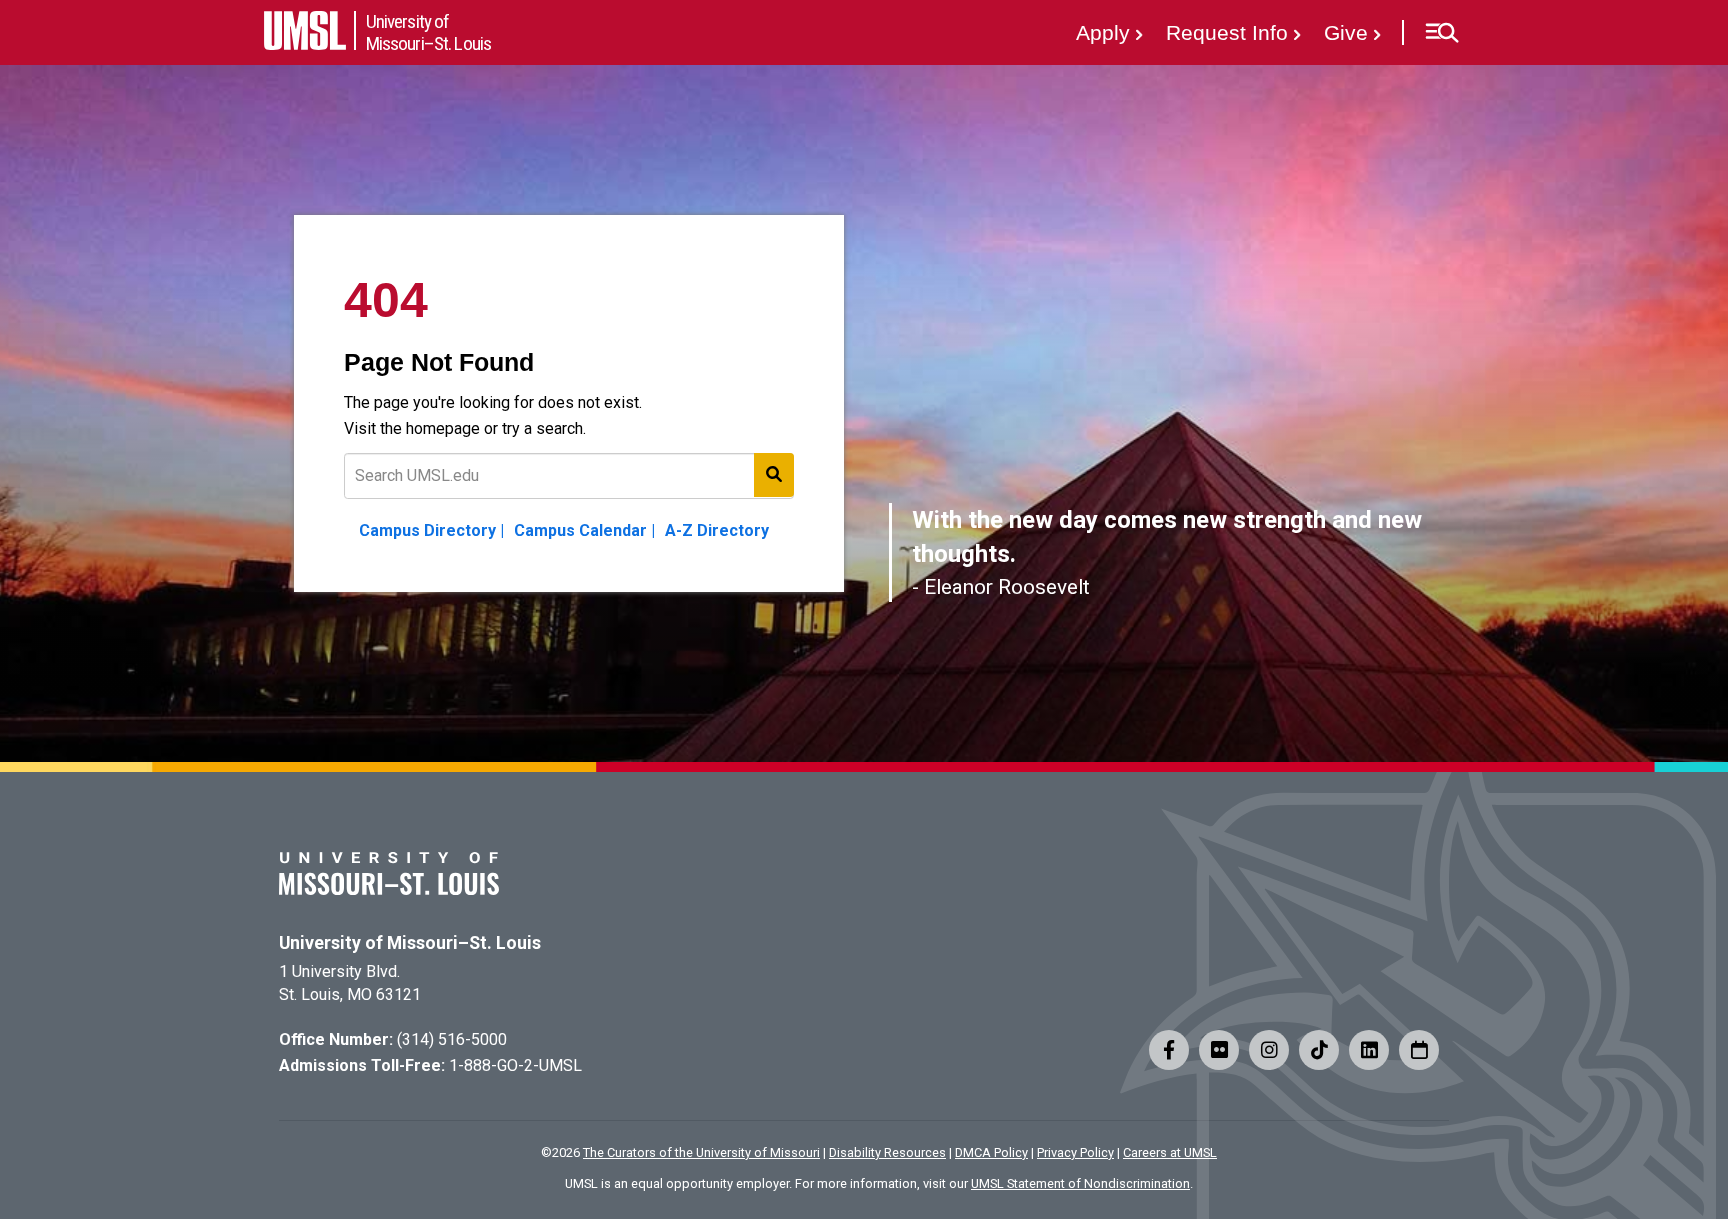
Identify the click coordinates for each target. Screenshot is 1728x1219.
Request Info (1227, 32)
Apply (1103, 32)
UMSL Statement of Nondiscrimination (1080, 1183)
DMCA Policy (991, 1152)
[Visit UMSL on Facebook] (1169, 1050)
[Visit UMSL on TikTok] (1319, 1050)
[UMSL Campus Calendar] (1419, 1050)
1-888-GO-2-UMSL (515, 1065)
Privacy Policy (1075, 1152)
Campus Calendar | (584, 530)
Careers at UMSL (1170, 1152)
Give (1346, 32)
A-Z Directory (717, 530)
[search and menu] (774, 475)
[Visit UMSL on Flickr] (1219, 1050)
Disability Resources (887, 1152)
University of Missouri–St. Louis (410, 943)
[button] (1441, 33)
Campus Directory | (431, 530)
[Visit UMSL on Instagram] (1269, 1050)
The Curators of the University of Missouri (701, 1152)
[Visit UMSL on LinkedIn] (1369, 1050)
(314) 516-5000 (452, 1039)
